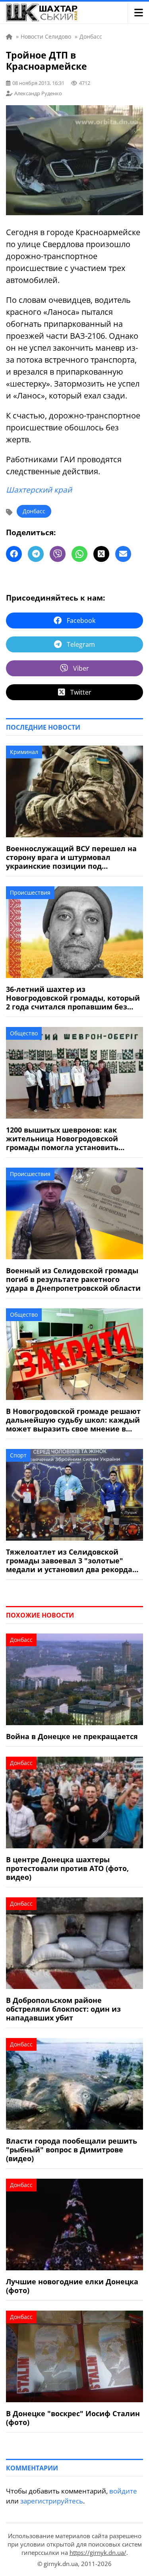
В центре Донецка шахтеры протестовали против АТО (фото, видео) (67, 1868)
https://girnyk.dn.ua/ (98, 2552)
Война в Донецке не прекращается (72, 1736)
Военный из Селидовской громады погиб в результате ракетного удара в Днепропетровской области (73, 1279)
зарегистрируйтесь (52, 2501)
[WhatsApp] (79, 554)
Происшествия (30, 892)
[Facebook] (14, 554)
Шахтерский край (39, 490)
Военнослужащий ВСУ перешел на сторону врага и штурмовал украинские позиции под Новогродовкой (71, 857)
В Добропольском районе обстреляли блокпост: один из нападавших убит (63, 2009)
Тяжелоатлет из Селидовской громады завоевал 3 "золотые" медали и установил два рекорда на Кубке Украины (69, 1561)
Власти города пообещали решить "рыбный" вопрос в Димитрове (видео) (72, 2150)
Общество (24, 1033)
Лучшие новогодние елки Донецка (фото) (72, 2286)
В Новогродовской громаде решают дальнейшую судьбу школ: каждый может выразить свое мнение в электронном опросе (73, 1420)
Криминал (24, 752)
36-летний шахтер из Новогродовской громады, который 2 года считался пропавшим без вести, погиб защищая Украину (73, 998)
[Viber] (58, 554)
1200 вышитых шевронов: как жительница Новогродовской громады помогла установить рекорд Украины (62, 1139)
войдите (123, 2491)
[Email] (123, 554)
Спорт (18, 1455)
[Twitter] (101, 554)
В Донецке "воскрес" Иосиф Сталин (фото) (73, 2418)
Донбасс (34, 511)
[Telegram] (36, 554)
